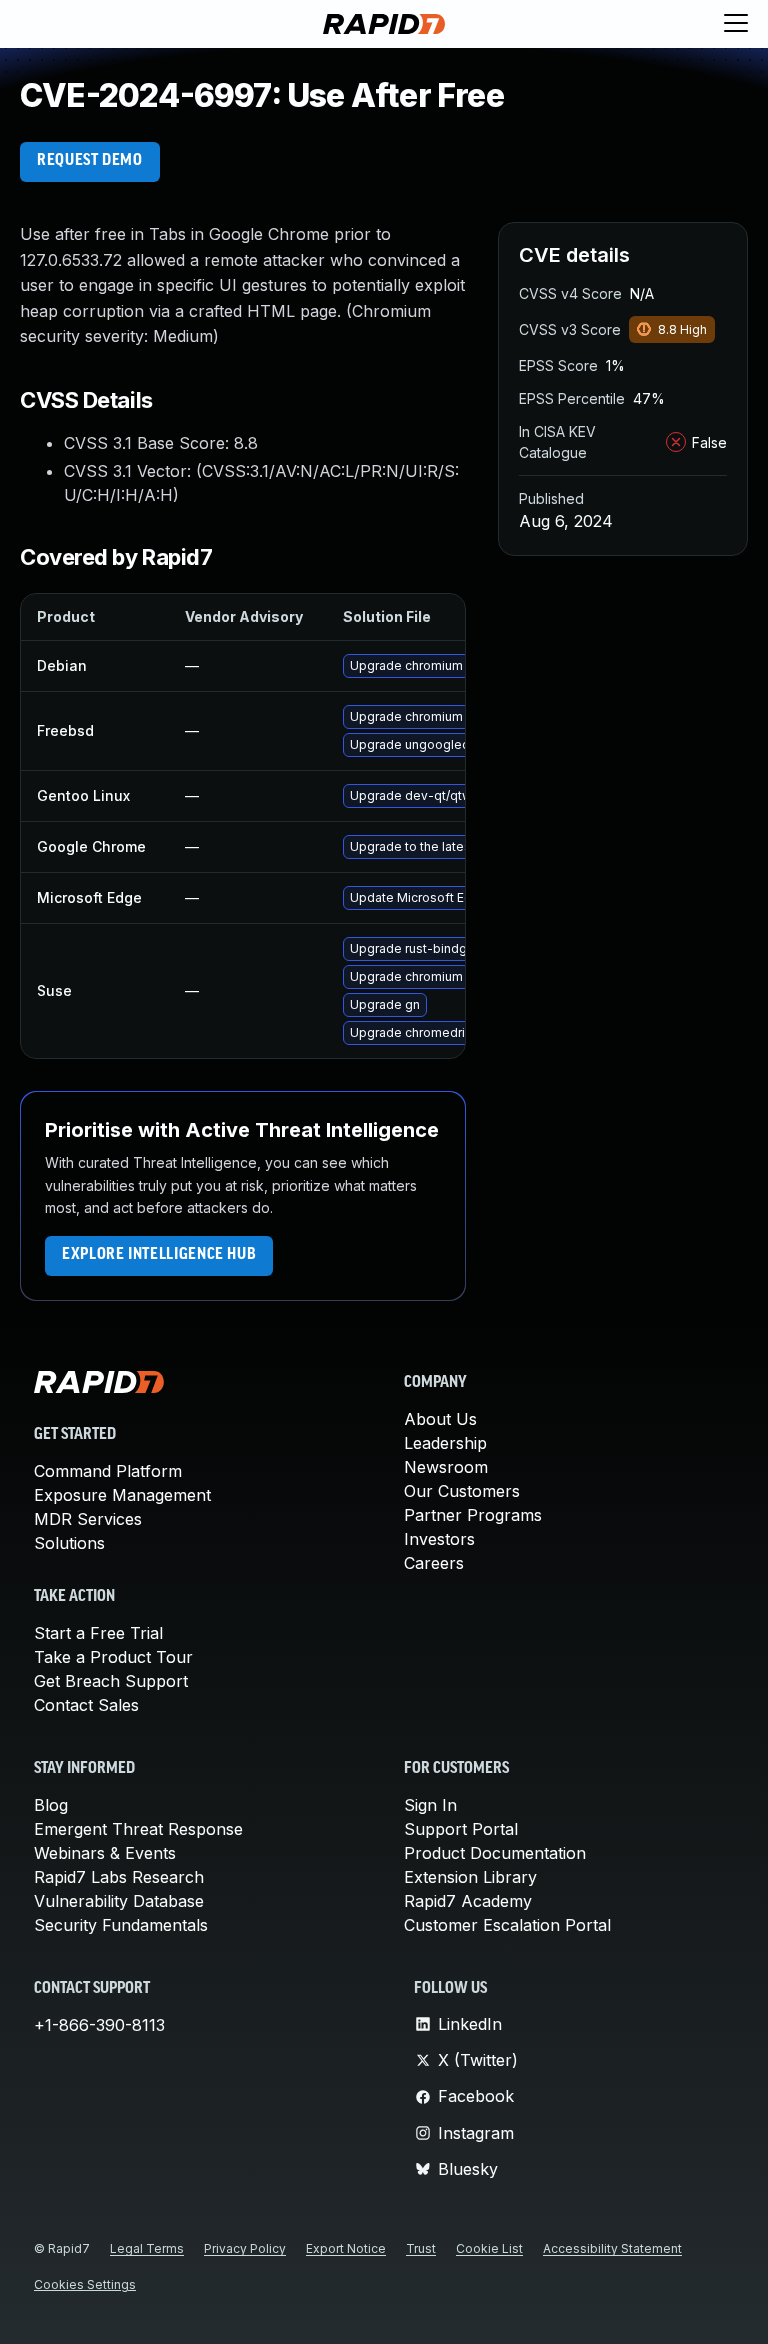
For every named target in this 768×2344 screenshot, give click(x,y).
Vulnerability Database (119, 1901)
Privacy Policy (245, 2248)
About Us (440, 1419)
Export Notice (346, 2248)
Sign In (430, 1805)
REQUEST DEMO (90, 161)
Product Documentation (495, 1853)
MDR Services (88, 1519)
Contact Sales (86, 1705)
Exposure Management (122, 1495)
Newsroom (446, 1467)
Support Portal (461, 1829)
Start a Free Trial (98, 1633)
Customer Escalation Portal (507, 1925)
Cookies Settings (85, 2284)
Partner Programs (473, 1515)
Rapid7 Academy (468, 1901)
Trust (421, 2248)
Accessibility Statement (612, 2248)
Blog (51, 1805)
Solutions (69, 1543)
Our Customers (462, 1491)
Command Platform (108, 1471)
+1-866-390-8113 (99, 2025)
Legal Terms (147, 2248)
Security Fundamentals (121, 1925)
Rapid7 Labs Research (119, 1877)
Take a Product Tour (113, 1657)
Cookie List (489, 2248)
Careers (434, 1563)
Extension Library (470, 1877)
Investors (439, 1539)
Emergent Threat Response (138, 1829)
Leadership (445, 1443)
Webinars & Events (105, 1853)
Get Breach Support (111, 1681)
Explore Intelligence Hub (159, 1255)
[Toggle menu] (736, 24)
